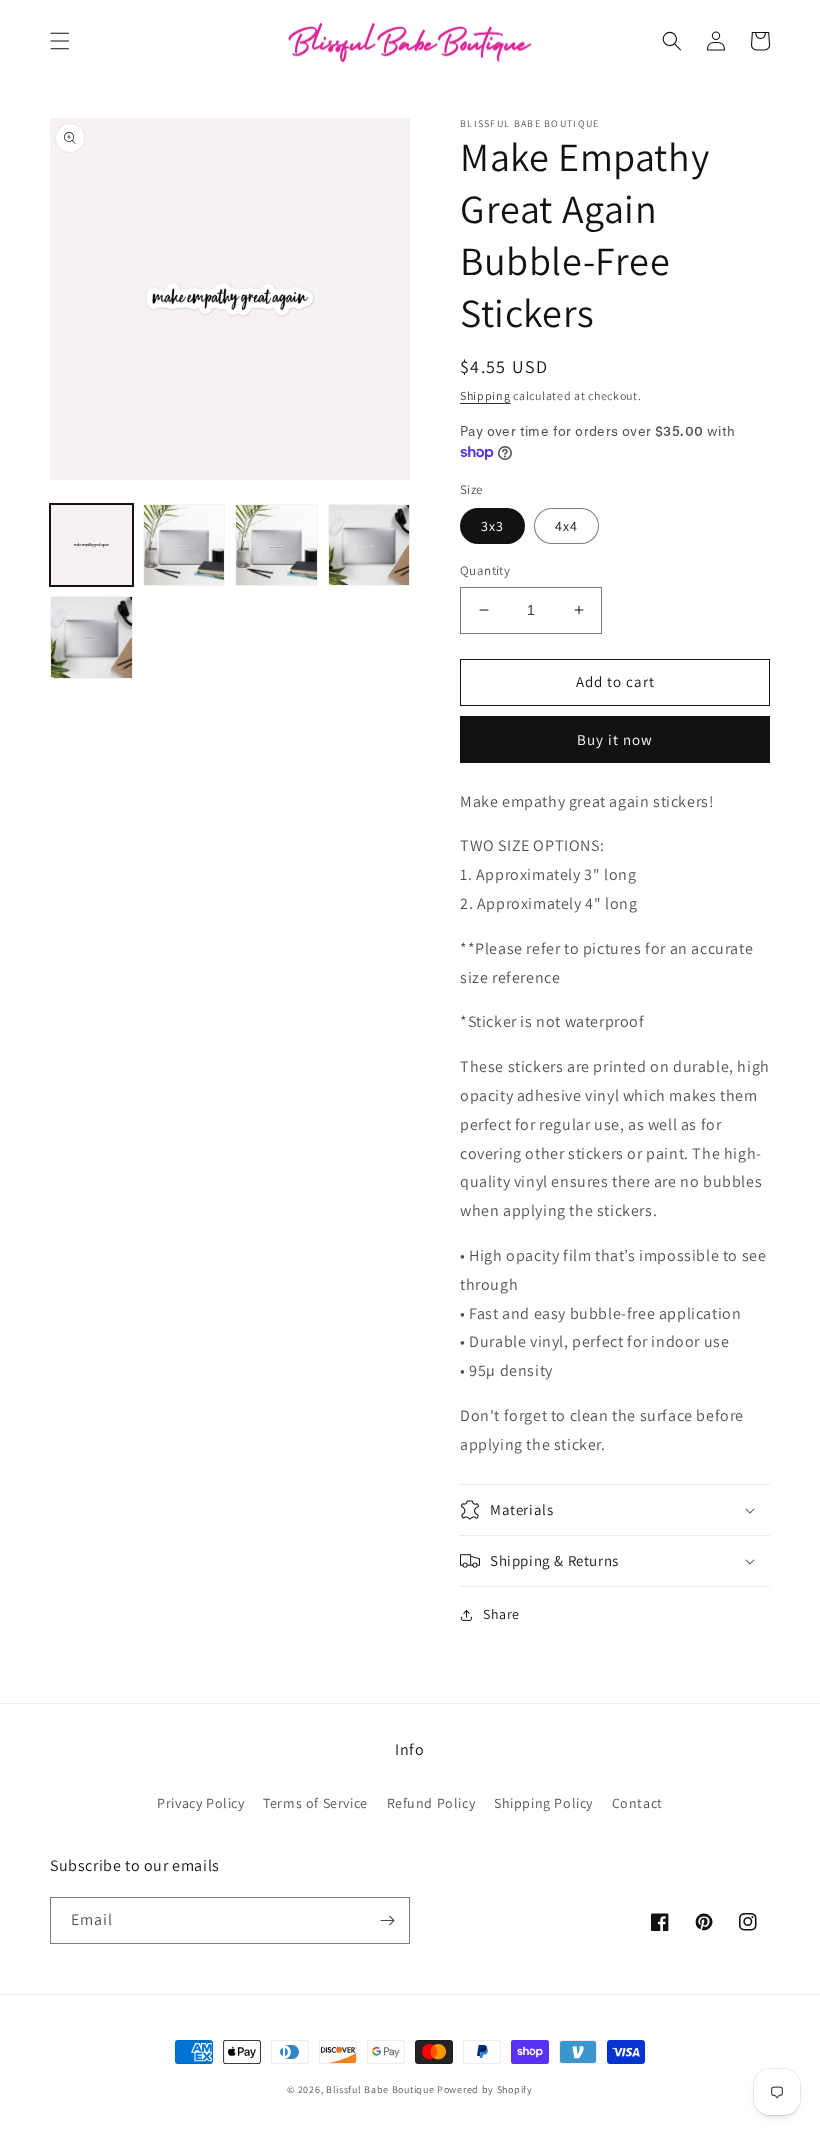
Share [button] (501, 1614)
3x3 (492, 526)
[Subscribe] (387, 1920)
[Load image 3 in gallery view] (276, 545)
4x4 (566, 526)
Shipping (485, 395)
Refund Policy (431, 1803)
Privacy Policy (200, 1803)
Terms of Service (315, 1803)
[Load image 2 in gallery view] (184, 545)
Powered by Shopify (485, 2089)
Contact (637, 1803)
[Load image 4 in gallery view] (369, 545)
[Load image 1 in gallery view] (91, 545)
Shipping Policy (543, 1803)
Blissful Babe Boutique (380, 2089)
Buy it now (615, 739)
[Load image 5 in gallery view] (91, 637)
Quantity (485, 570)
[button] (60, 41)
